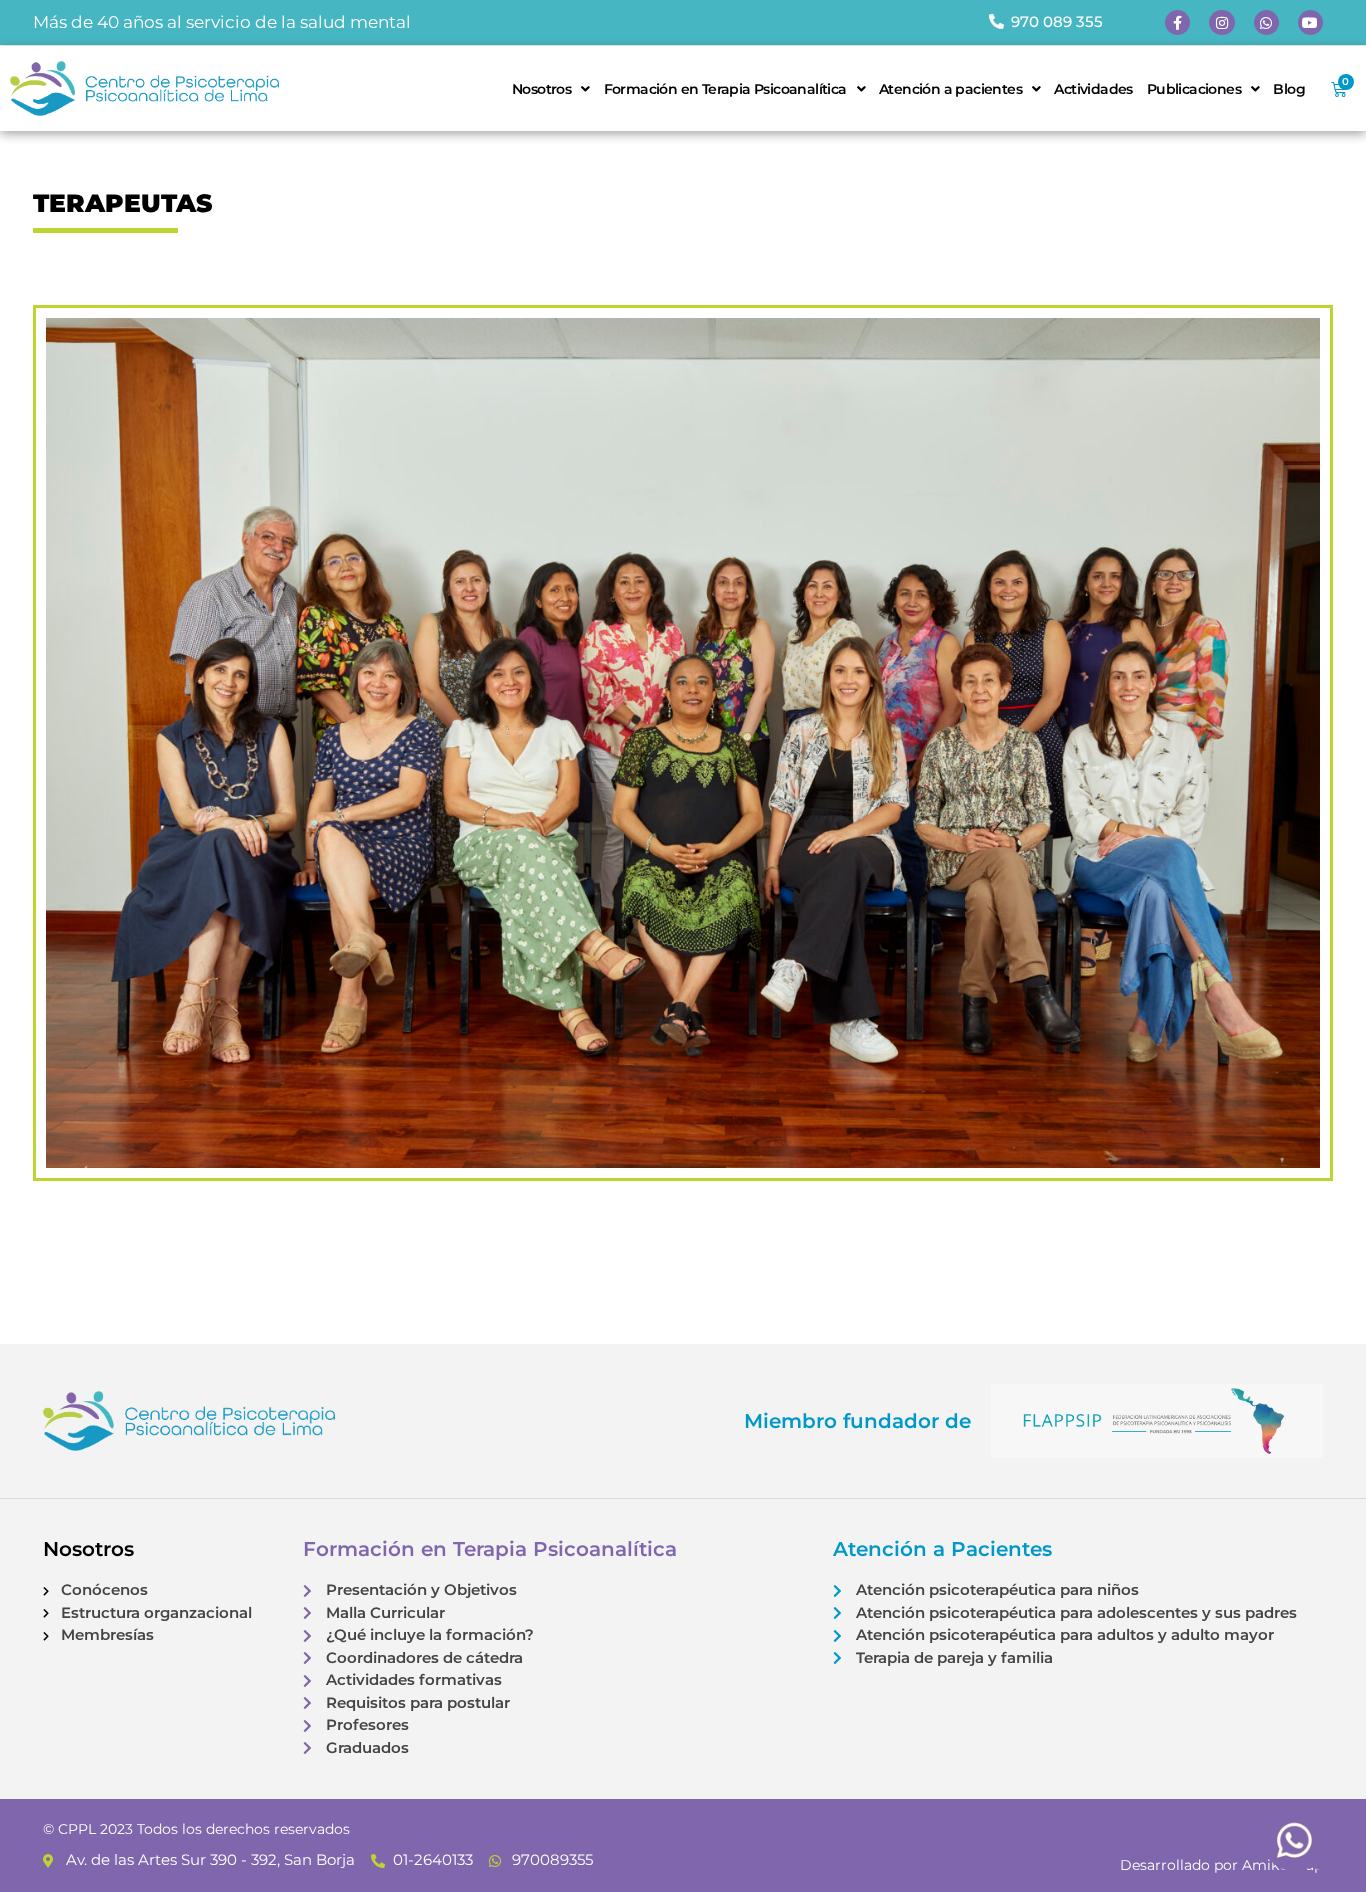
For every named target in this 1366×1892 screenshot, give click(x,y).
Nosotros (541, 89)
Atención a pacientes (950, 89)
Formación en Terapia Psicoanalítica (725, 89)
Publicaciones (1194, 89)
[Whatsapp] (1266, 22)
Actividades (1093, 89)
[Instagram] (1221, 22)
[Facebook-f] (1177, 22)
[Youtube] (1310, 22)
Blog (1289, 89)
